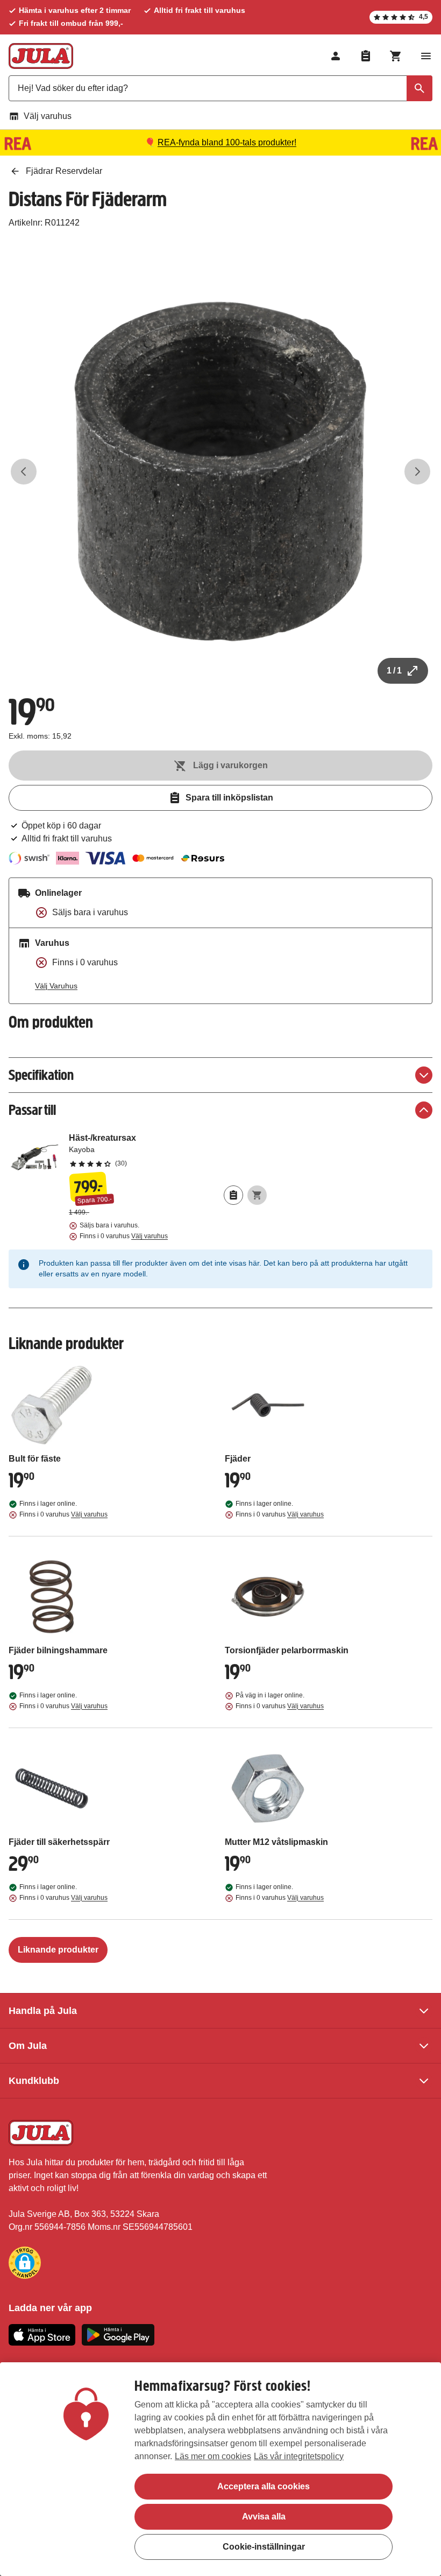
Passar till (32, 1110)
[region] (220, 2469)
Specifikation (41, 1075)
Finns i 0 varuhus (124, 1236)
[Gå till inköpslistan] (366, 56)
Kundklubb (34, 2081)
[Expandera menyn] (426, 56)
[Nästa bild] (417, 472)
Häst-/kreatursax (168, 1150)
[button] (25, 2263)
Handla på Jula (43, 2011)
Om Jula (28, 2046)
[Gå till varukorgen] (396, 56)
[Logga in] (336, 56)
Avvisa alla (264, 2517)
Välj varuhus (48, 116)
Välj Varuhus (56, 986)
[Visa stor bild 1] (220, 472)
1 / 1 (394, 671)
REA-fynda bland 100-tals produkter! (227, 142)
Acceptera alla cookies (264, 2486)
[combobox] (220, 88)
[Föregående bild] (24, 472)
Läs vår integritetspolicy (299, 2456)
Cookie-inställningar (264, 2547)
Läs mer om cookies (213, 2456)
